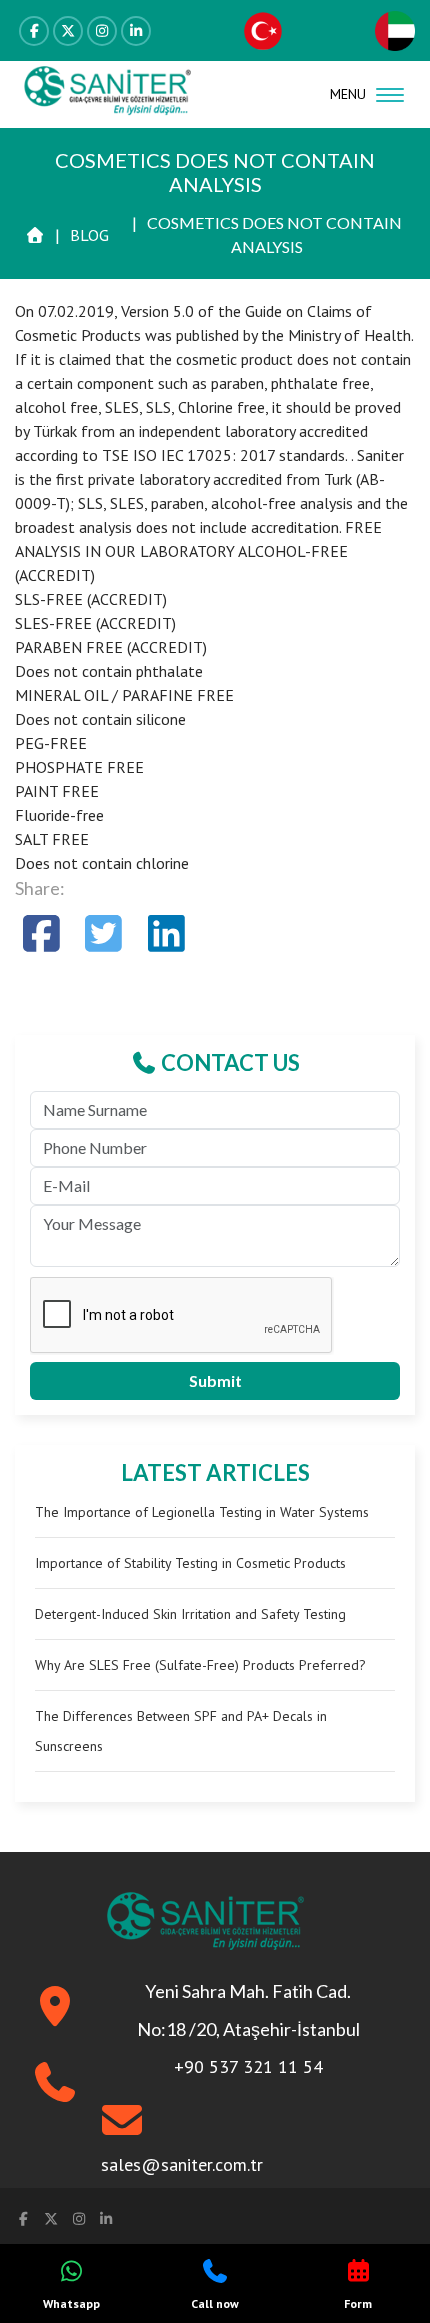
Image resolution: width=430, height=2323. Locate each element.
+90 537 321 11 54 (248, 2066)
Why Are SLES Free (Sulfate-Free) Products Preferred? (200, 1665)
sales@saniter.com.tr (182, 2164)
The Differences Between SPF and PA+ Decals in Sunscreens (181, 1731)
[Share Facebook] (41, 933)
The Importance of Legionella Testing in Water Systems (202, 1512)
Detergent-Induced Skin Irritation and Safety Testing (190, 1614)
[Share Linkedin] (166, 933)
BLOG (89, 235)
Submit (215, 1380)
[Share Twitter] (104, 933)
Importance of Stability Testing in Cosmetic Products (190, 1563)
